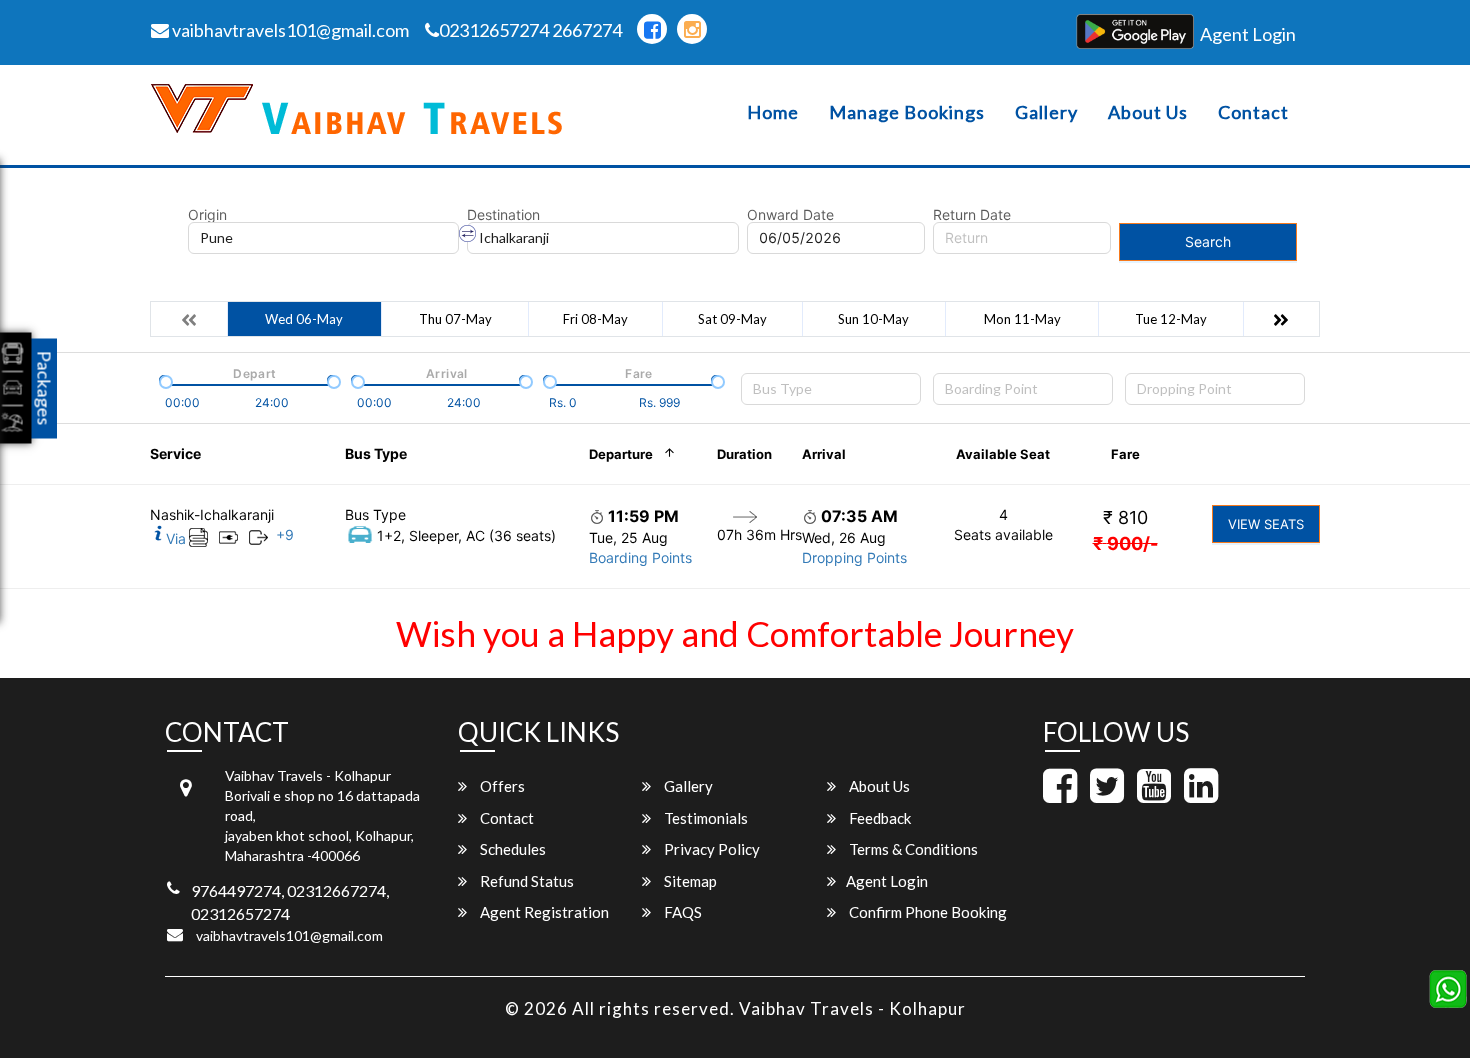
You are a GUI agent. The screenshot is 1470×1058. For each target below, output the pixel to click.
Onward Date (790, 215)
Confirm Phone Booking (926, 912)
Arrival (824, 454)
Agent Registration (543, 912)
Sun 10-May (873, 319)
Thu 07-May (455, 319)
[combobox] (831, 389)
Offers (501, 786)
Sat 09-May (732, 319)
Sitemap (689, 881)
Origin (207, 215)
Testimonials (704, 818)
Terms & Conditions (912, 849)
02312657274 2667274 (530, 30)
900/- (1125, 543)
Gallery (1046, 112)
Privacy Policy (710, 849)
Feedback (878, 818)
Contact (1253, 112)
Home (773, 112)
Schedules (511, 849)
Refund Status (525, 881)
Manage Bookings (907, 112)
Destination (503, 215)
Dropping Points (854, 557)
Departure (621, 454)
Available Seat (1003, 454)
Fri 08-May (595, 319)
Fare (1125, 454)
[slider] (164, 380)
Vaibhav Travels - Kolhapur (852, 1008)
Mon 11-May (1022, 319)
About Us (1148, 112)
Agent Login (1248, 34)
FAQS (681, 912)
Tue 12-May (1171, 319)
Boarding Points (640, 557)
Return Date (972, 215)
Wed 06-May (304, 319)
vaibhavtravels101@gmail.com (289, 30)
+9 (285, 534)
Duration (744, 454)
